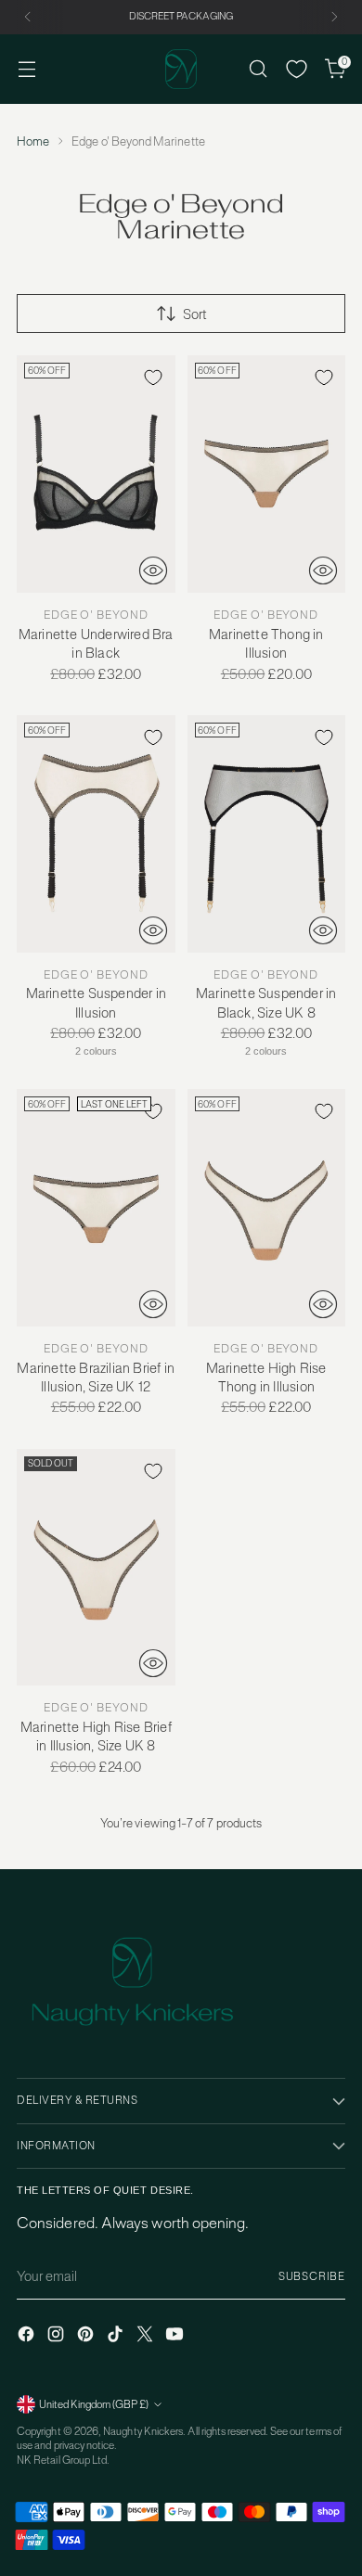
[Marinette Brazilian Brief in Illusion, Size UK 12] (96, 1208)
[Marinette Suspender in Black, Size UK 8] (267, 834)
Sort (195, 314)
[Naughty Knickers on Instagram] (58, 2336)
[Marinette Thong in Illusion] (267, 474)
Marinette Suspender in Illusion (96, 1002)
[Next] (334, 17)
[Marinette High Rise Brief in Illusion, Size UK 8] (96, 1568)
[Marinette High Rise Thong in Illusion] (267, 1208)
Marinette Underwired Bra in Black (96, 643)
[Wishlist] (297, 69)
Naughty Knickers (143, 2431)
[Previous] (28, 17)
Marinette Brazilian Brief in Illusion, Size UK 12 (96, 1377)
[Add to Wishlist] (153, 378)
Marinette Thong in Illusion (266, 643)
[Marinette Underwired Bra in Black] (96, 474)
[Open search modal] (258, 69)
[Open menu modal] (26, 69)
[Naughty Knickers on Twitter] (147, 2336)
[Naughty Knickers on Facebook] (28, 2336)
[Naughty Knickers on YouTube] (176, 2336)
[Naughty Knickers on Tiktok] (117, 2336)
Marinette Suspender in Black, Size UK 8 (266, 1002)
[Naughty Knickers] (181, 69)
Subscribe (312, 2276)
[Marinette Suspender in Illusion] (96, 834)
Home (33, 141)
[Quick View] (153, 570)
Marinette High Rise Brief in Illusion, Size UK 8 (96, 1736)
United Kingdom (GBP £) (94, 2404)
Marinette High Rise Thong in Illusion (266, 1377)
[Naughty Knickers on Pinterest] (87, 2336)
